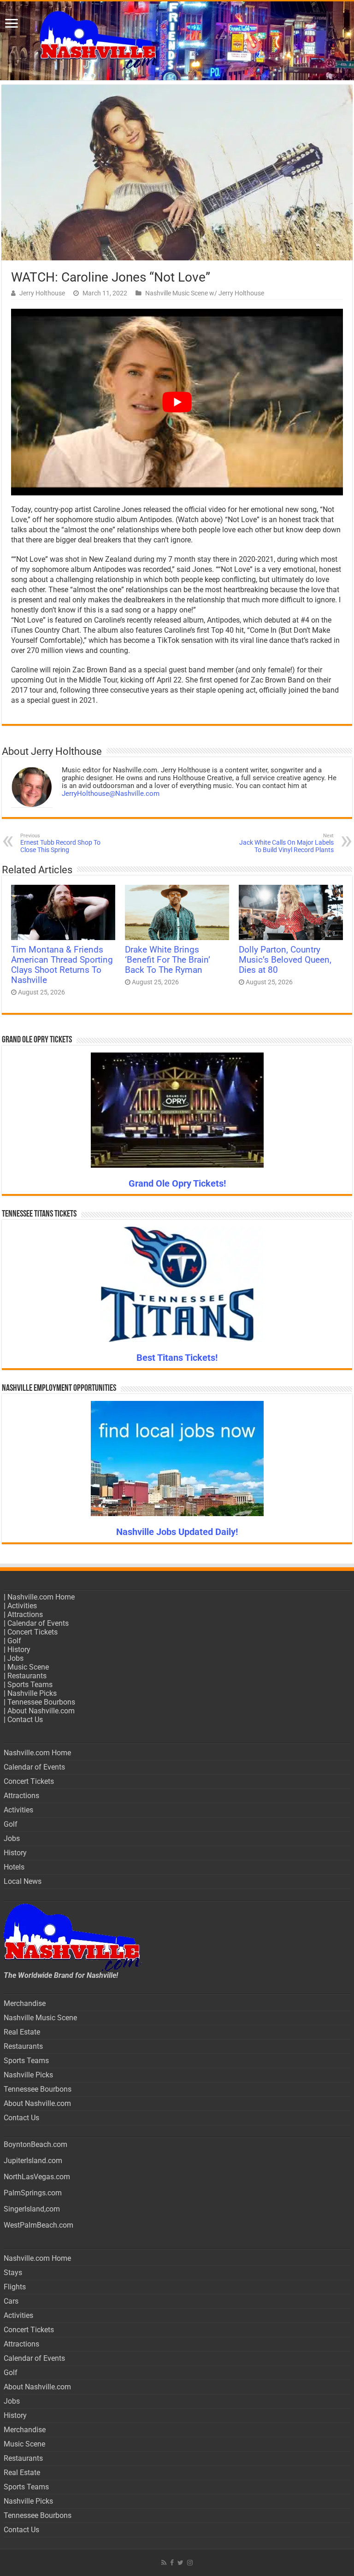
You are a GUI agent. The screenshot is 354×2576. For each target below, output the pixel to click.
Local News (23, 1881)
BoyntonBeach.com (35, 2144)
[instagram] (190, 2563)
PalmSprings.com (33, 2193)
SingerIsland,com (32, 2209)
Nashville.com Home (41, 1597)
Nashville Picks (32, 1693)
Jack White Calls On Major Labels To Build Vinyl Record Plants (286, 843)
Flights (15, 2287)
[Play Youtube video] (177, 402)
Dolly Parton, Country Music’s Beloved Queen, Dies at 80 (285, 960)
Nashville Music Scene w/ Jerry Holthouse (205, 293)
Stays (13, 2273)
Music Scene (28, 1667)
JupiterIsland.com (33, 2161)
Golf (14, 1641)
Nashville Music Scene (40, 2018)
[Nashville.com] (177, 41)
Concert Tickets (32, 1632)
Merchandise (25, 2003)
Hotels (14, 1867)
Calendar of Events (38, 1623)
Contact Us (25, 1720)
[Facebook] (172, 2563)
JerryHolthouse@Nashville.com (111, 794)
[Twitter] (180, 2563)
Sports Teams (30, 1685)
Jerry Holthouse (42, 293)
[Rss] (164, 2563)
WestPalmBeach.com (38, 2225)
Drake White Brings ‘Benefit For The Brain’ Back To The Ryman (168, 960)
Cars (11, 2301)
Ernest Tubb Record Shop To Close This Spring (60, 843)
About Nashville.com (41, 1711)
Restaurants (27, 1676)
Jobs (15, 1658)
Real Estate (22, 2032)
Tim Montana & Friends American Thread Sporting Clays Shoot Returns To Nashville (62, 965)
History (19, 1650)
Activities (22, 1606)
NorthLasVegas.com (37, 2177)
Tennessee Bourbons (41, 1702)
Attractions (25, 1614)
